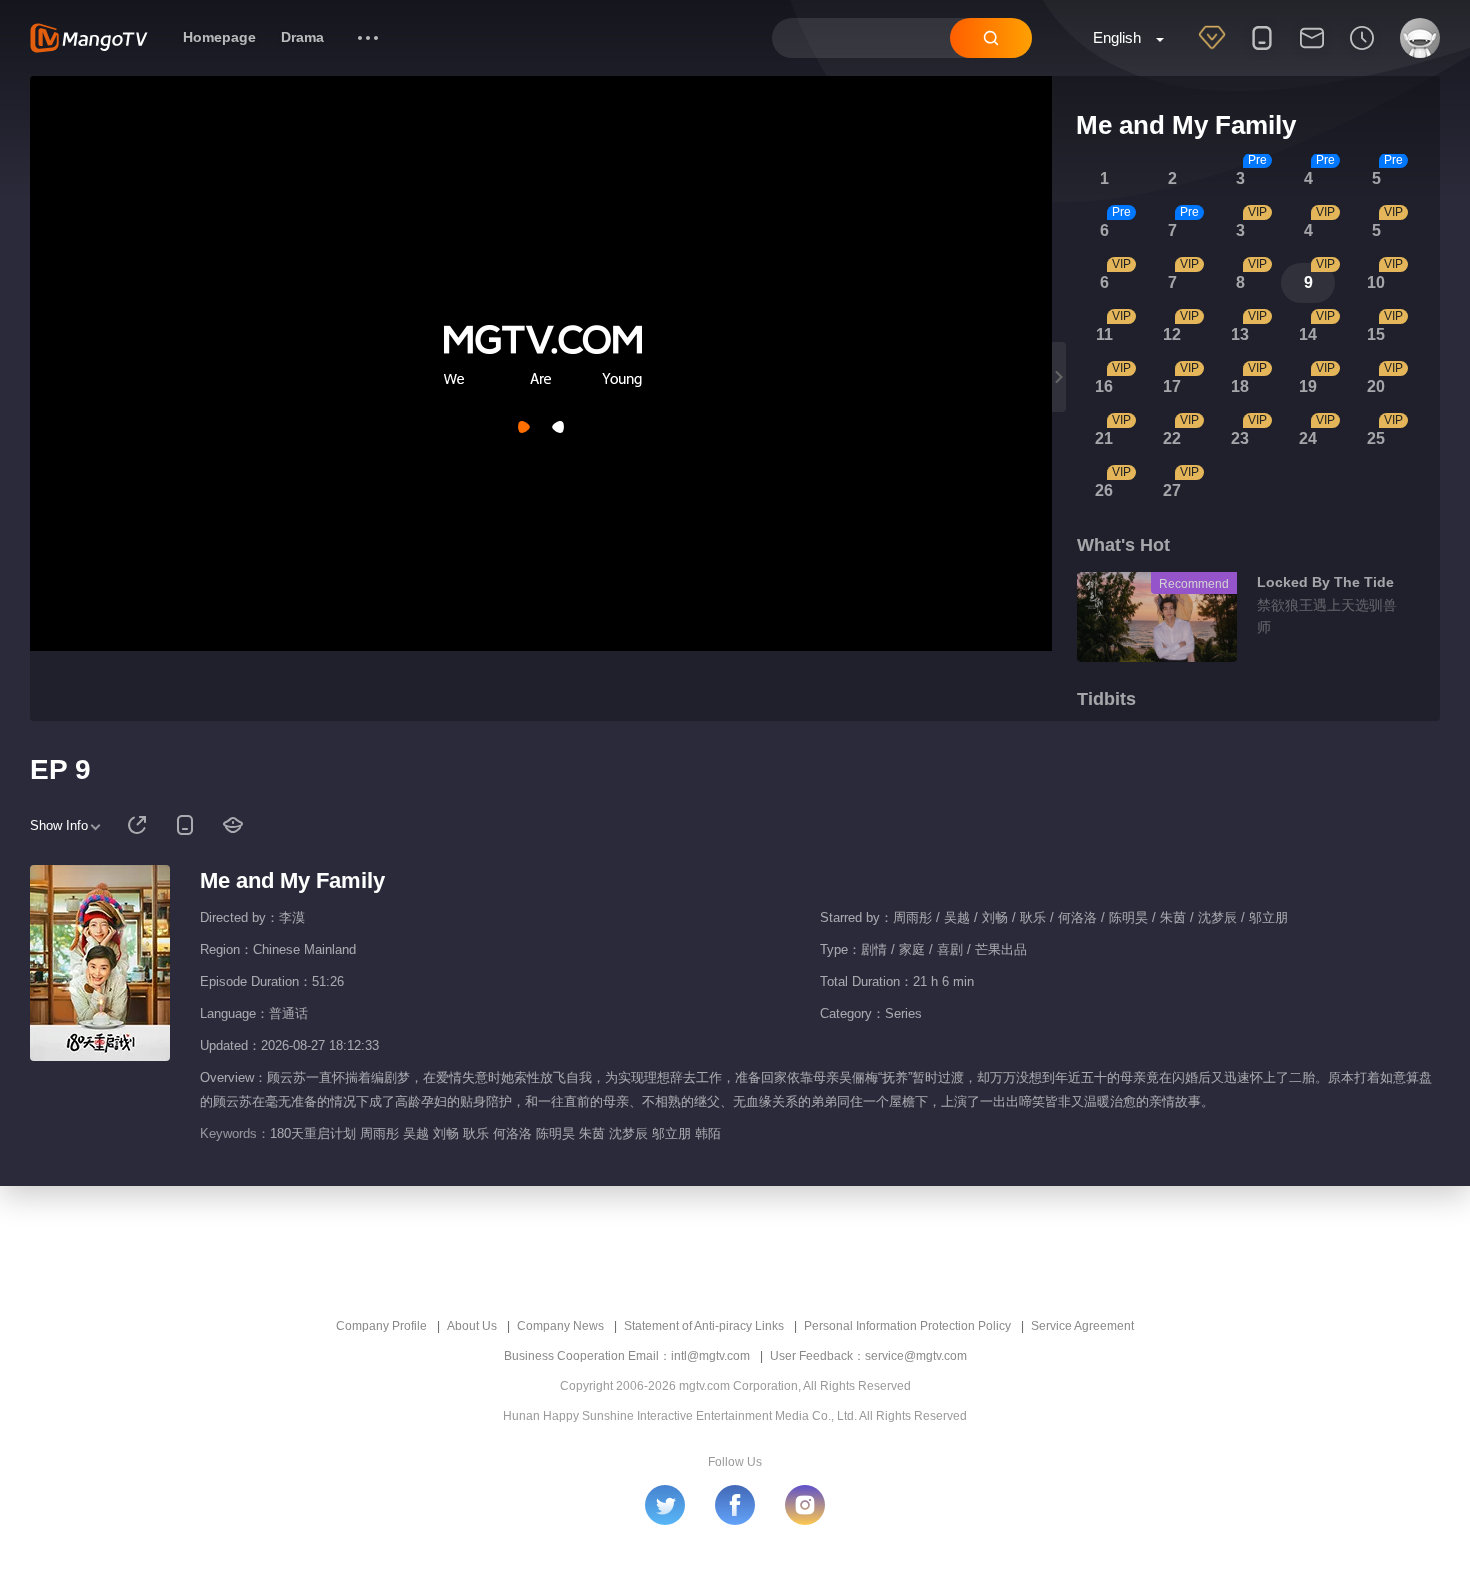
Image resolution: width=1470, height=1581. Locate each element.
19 (1308, 386)
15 (1376, 334)
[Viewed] (1362, 51)
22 (1172, 438)
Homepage (219, 37)
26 (1104, 490)
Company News (560, 1326)
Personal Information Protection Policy (907, 1326)
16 (1104, 386)
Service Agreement (1082, 1326)
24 (1308, 438)
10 (1376, 282)
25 (1376, 438)
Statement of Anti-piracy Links (704, 1326)
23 (1240, 438)
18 (1240, 386)
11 (1104, 334)
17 (1172, 386)
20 (1376, 386)
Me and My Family (292, 880)
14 (1308, 334)
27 (1172, 490)
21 (1104, 438)
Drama (302, 37)
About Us (472, 1326)
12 (1172, 334)
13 (1240, 334)
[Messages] (1312, 51)
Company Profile (381, 1326)
